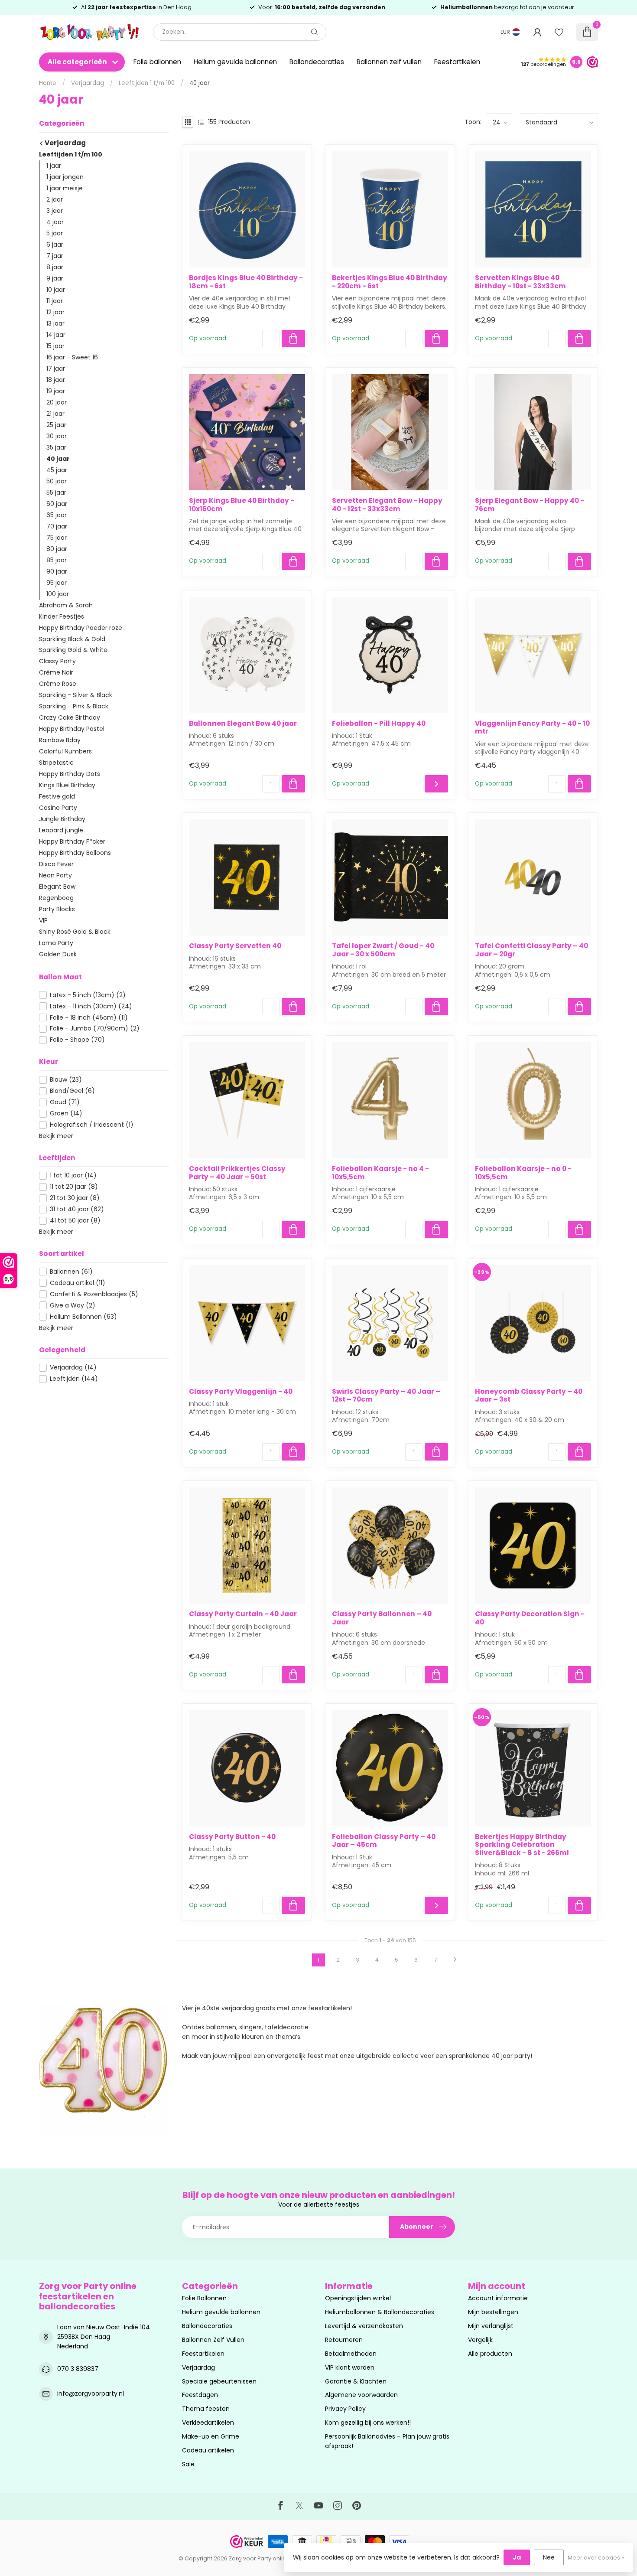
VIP (43, 920)
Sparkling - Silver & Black (76, 695)
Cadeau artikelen (208, 2450)
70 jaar (57, 526)
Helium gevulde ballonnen (235, 62)
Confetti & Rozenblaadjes (94, 1294)
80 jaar (57, 549)
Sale (188, 2464)
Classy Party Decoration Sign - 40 (530, 1618)
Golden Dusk (58, 954)
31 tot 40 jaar (77, 1209)
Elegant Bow (57, 887)
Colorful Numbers (65, 751)
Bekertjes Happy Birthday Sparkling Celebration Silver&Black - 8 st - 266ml (522, 1845)
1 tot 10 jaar (73, 1176)
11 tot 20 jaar (74, 1187)
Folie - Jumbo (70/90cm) (95, 1029)
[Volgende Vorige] (455, 1960)
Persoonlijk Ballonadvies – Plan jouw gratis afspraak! (387, 2441)
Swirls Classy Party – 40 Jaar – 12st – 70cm (386, 1396)
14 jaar (56, 335)
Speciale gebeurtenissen (219, 2381)
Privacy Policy (345, 2409)
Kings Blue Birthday (67, 785)
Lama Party (56, 943)
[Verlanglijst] (559, 32)
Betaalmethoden (351, 2354)
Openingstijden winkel (358, 2298)
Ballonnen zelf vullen (389, 62)
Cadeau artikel (78, 1283)
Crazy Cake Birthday (70, 717)
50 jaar (57, 481)
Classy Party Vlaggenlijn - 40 (241, 1392)
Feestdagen (200, 2395)
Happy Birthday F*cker (72, 841)
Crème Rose (58, 684)
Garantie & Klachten (356, 2381)
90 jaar (57, 571)
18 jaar (56, 380)
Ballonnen (71, 1272)
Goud (65, 1102)
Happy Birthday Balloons (75, 853)
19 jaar (56, 391)
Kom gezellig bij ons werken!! (368, 2423)
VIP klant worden (350, 2367)
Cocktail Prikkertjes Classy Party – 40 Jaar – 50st (237, 1173)
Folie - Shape (77, 1040)
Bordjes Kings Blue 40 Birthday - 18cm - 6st (246, 282)
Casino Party (58, 808)
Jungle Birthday (62, 819)
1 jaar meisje (65, 188)
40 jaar (200, 83)
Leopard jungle (61, 830)
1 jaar (54, 166)
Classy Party (57, 661)
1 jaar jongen (65, 177)
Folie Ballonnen (204, 2298)
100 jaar (58, 594)
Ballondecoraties (317, 62)
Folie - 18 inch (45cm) (89, 1018)
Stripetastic (56, 763)
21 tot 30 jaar (75, 1198)
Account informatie (498, 2298)
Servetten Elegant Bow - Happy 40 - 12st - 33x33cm (387, 505)
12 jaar (55, 312)
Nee (549, 2557)
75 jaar (57, 538)
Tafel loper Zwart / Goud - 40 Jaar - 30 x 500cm (383, 950)
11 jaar (55, 301)
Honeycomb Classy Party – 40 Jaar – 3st (529, 1396)
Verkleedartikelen (208, 2423)
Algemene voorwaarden (361, 2395)
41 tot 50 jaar (75, 1221)
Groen (66, 1114)
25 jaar (56, 425)
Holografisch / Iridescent (92, 1125)
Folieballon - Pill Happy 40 (379, 724)
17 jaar (56, 368)
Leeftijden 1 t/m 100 (147, 83)
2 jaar (55, 199)
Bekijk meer (56, 1136)
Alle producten (490, 2354)
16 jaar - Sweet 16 (72, 357)
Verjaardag (88, 83)
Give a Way (73, 1306)
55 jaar (56, 492)
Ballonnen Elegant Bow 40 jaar (243, 724)
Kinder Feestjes (62, 616)
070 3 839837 (78, 2369)
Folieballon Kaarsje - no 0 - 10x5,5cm (523, 1173)
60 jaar (57, 504)
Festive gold (57, 796)
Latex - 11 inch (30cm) (91, 1006)
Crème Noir (56, 672)
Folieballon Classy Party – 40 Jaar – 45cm (384, 1841)
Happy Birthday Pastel (72, 729)
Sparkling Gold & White (73, 650)
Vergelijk (480, 2340)
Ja (517, 2557)
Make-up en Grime (211, 2436)
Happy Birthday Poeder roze (81, 628)
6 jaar (55, 245)
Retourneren (344, 2340)
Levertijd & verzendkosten (364, 2326)
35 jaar (56, 447)
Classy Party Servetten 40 (235, 946)
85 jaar (57, 560)
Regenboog (56, 898)
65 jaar (57, 515)
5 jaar (55, 233)
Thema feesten (206, 2409)
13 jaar (55, 323)
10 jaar (56, 290)
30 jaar (57, 436)
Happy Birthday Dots (70, 774)
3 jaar (55, 211)
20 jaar (57, 402)
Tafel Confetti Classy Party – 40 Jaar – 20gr (531, 950)
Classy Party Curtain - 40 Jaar (243, 1614)
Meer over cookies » (596, 2558)
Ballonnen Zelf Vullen (213, 2340)
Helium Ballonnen (83, 1317)
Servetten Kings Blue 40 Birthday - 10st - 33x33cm (520, 282)
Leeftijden (74, 1379)
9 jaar (55, 278)
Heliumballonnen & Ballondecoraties (380, 2312)
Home (48, 83)
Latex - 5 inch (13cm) (88, 995)
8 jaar (55, 267)
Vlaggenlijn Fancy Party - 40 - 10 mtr (532, 728)
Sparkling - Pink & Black (74, 706)
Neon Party (55, 875)
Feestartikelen (457, 62)
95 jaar (57, 583)
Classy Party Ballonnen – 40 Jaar (382, 1618)
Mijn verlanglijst (491, 2326)
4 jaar (55, 222)
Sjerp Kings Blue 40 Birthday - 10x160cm (242, 505)
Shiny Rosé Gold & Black (75, 932)
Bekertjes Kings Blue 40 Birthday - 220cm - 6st (390, 282)
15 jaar (55, 346)
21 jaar (55, 414)
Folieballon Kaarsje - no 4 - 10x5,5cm (380, 1173)
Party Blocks (57, 909)
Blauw (66, 1080)
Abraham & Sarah (66, 605)
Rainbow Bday (60, 740)
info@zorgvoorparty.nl (91, 2393)
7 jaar (55, 256)
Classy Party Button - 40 (232, 1837)
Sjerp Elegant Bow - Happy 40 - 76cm (530, 505)
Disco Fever (56, 864)
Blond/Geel (72, 1091)
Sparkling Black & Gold (72, 639)
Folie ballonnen (157, 62)
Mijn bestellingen (493, 2312)
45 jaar (57, 470)
